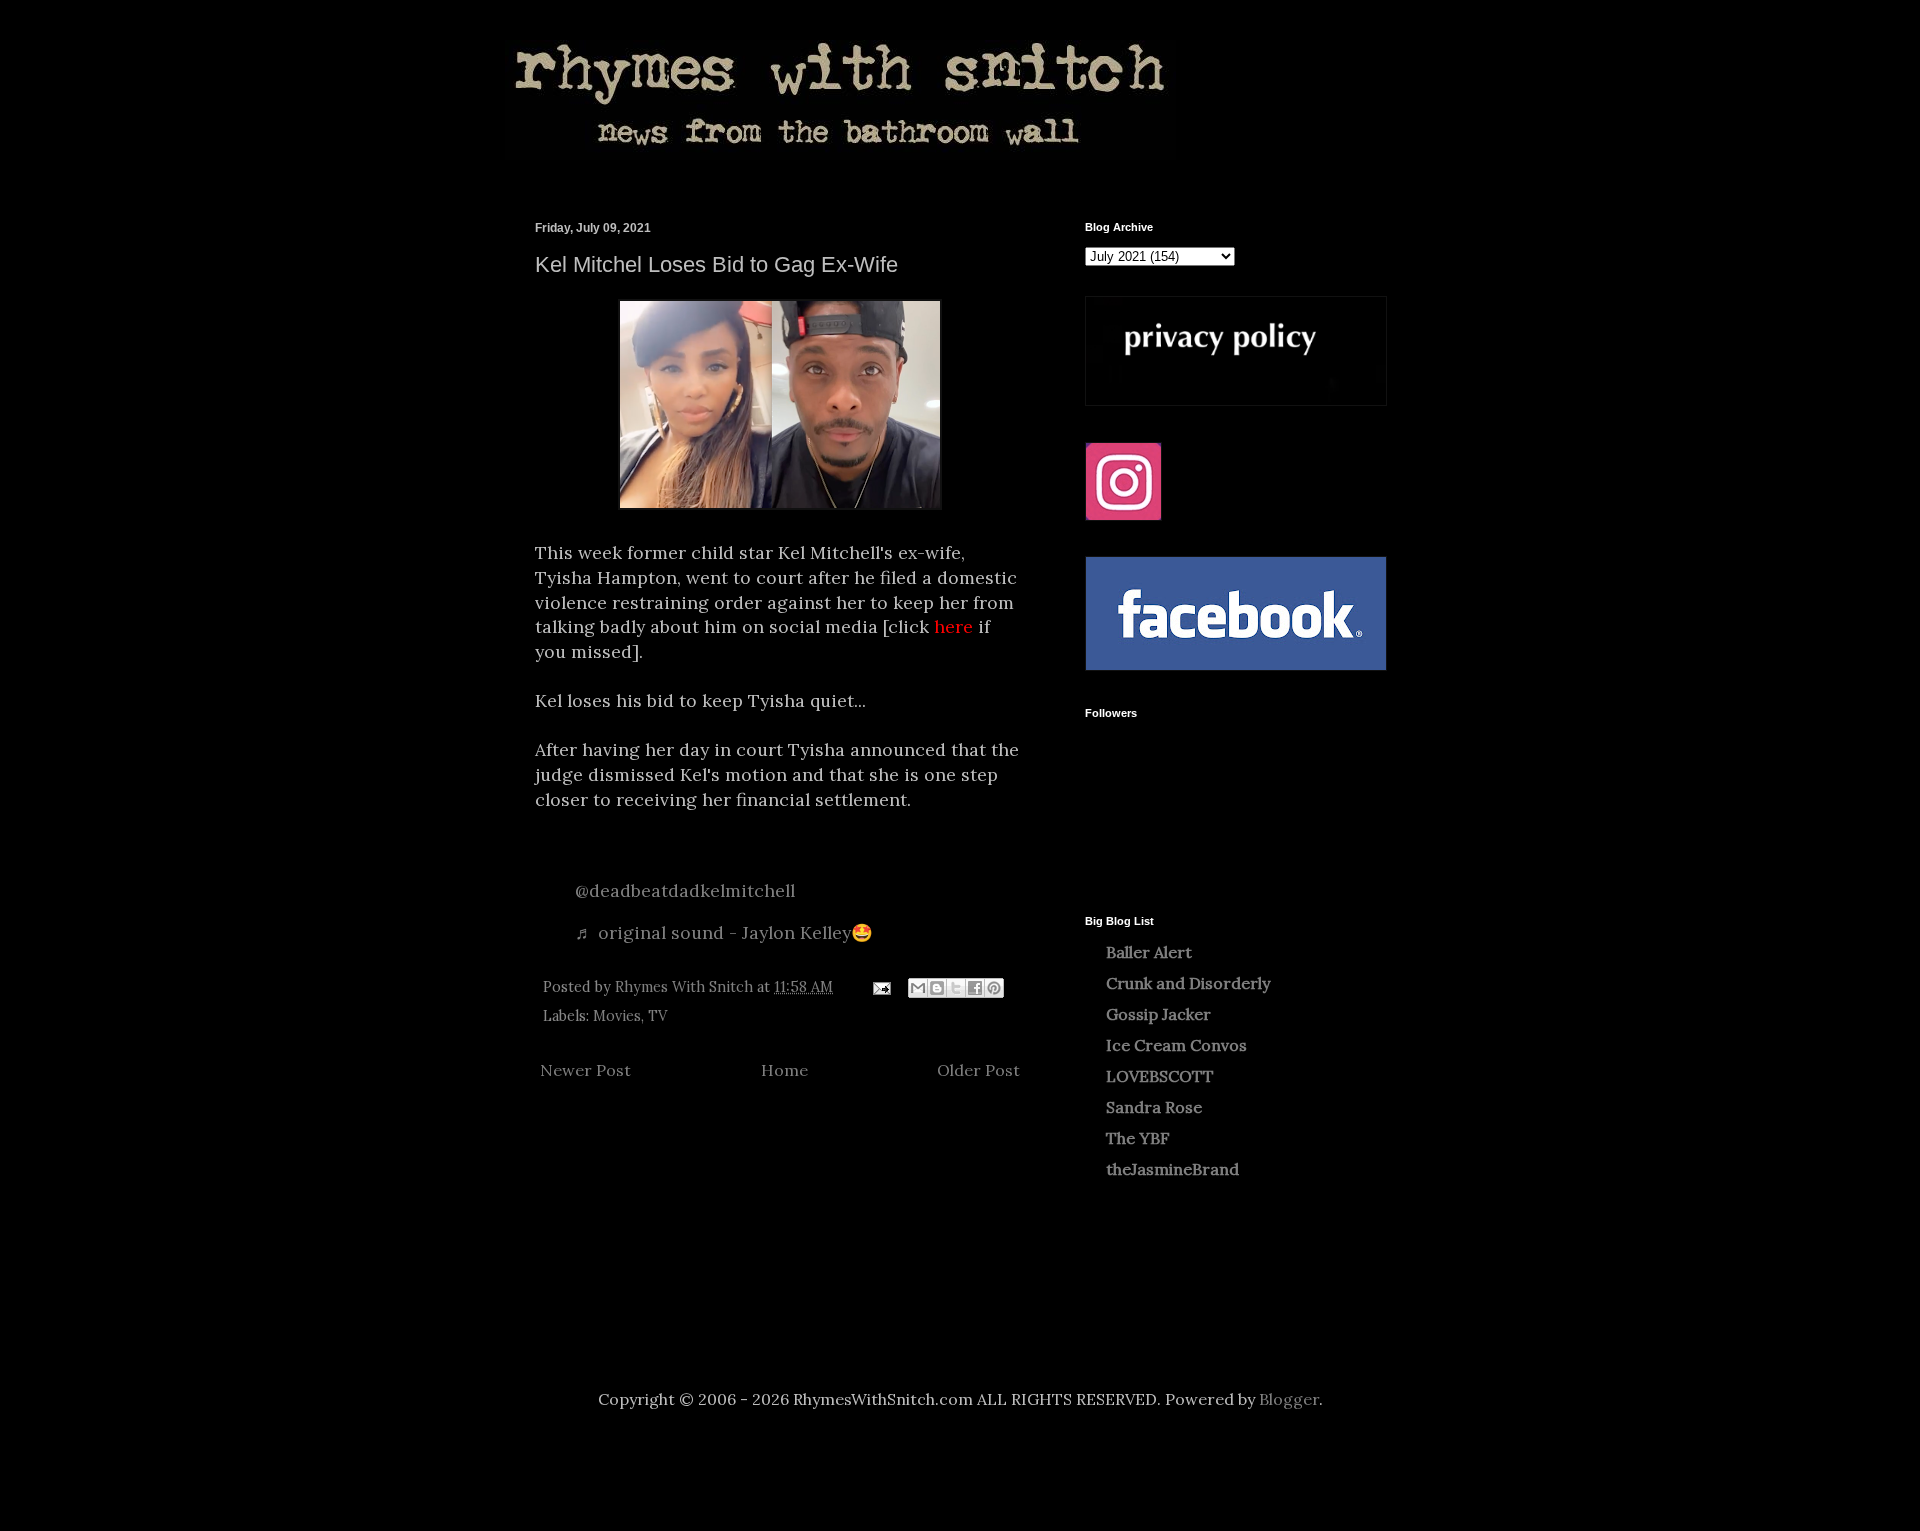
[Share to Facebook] (975, 988)
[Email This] (918, 988)
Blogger (1289, 1399)
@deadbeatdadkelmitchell (685, 890)
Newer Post (585, 1070)
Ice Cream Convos (1176, 1045)
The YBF (1138, 1138)
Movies (617, 1016)
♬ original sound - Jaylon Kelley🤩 (724, 932)
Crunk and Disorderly (1188, 983)
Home (784, 1070)
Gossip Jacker (1158, 1014)
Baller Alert (1149, 952)
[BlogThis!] (937, 988)
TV (657, 1016)
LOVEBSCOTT (1160, 1076)
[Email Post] (880, 987)
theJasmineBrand (1172, 1169)
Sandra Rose (1154, 1107)
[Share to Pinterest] (994, 988)
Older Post (978, 1070)
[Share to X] (956, 988)
